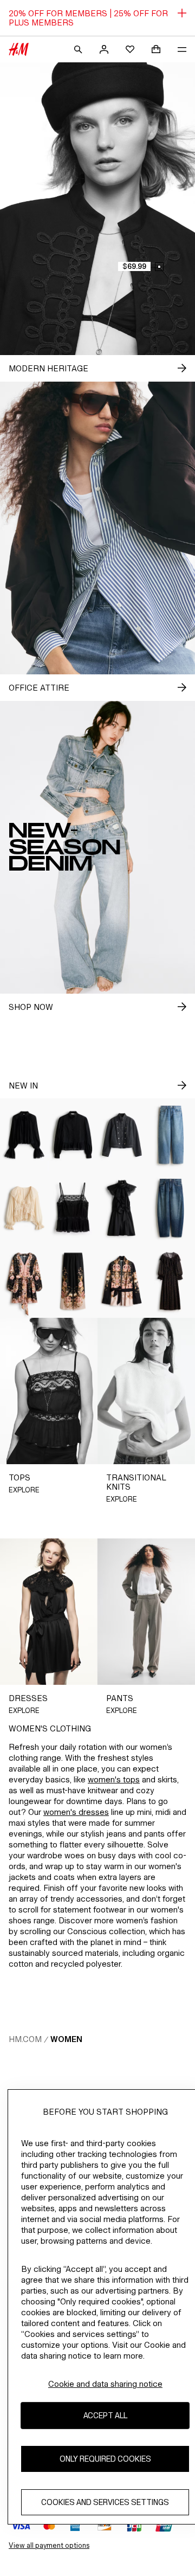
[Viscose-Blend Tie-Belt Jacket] (122, 1281)
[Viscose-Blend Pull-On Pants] (73, 1281)
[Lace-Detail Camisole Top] (73, 1208)
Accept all (105, 2415)
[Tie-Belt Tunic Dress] (24, 1281)
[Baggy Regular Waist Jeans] (171, 1135)
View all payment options (49, 2545)
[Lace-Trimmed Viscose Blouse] (24, 1135)
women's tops (114, 1779)
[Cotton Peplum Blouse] (73, 1135)
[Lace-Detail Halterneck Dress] (122, 1208)
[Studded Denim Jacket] (122, 1135)
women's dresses (76, 1812)
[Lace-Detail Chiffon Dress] (171, 1281)
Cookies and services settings (105, 2502)
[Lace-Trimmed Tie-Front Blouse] (24, 1208)
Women (66, 2039)
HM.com (25, 2039)
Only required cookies (105, 2459)
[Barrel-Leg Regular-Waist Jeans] (171, 1208)
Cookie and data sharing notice (105, 2384)
